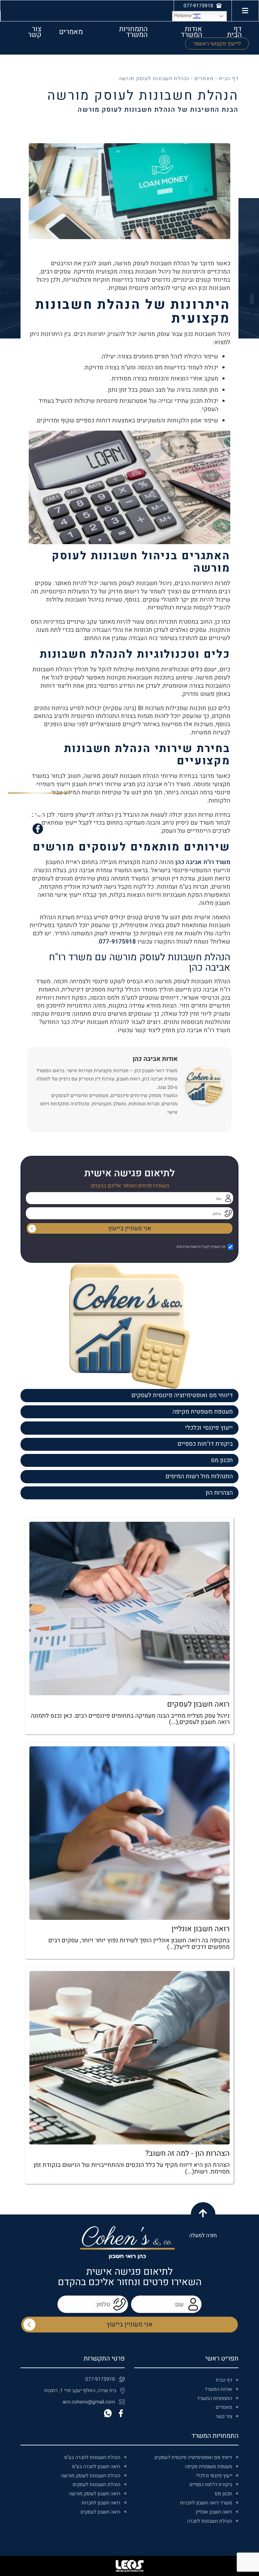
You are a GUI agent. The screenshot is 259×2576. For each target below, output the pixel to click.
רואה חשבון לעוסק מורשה (95, 2494)
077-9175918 (117, 942)
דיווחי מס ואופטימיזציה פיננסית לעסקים (182, 1395)
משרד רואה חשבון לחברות (206, 2503)
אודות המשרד (191, 32)
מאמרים (71, 32)
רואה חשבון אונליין (214, 2512)
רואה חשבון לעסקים (100, 2512)
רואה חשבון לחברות (101, 2503)
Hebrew (184, 16)
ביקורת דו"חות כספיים (205, 1444)
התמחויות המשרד (133, 32)
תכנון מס (222, 1460)
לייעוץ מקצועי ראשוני (217, 44)
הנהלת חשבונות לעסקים (96, 2485)
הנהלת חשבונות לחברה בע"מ (92, 2458)
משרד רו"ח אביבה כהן (203, 862)
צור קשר (35, 32)
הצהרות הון (219, 1493)
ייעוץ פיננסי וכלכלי (209, 1428)
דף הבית (234, 32)
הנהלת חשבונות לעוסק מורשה (91, 2476)
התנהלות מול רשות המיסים (199, 1476)
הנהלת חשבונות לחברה (210, 2521)
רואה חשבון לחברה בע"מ (96, 2467)
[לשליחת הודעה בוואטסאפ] (38, 814)
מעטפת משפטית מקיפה (203, 1412)
